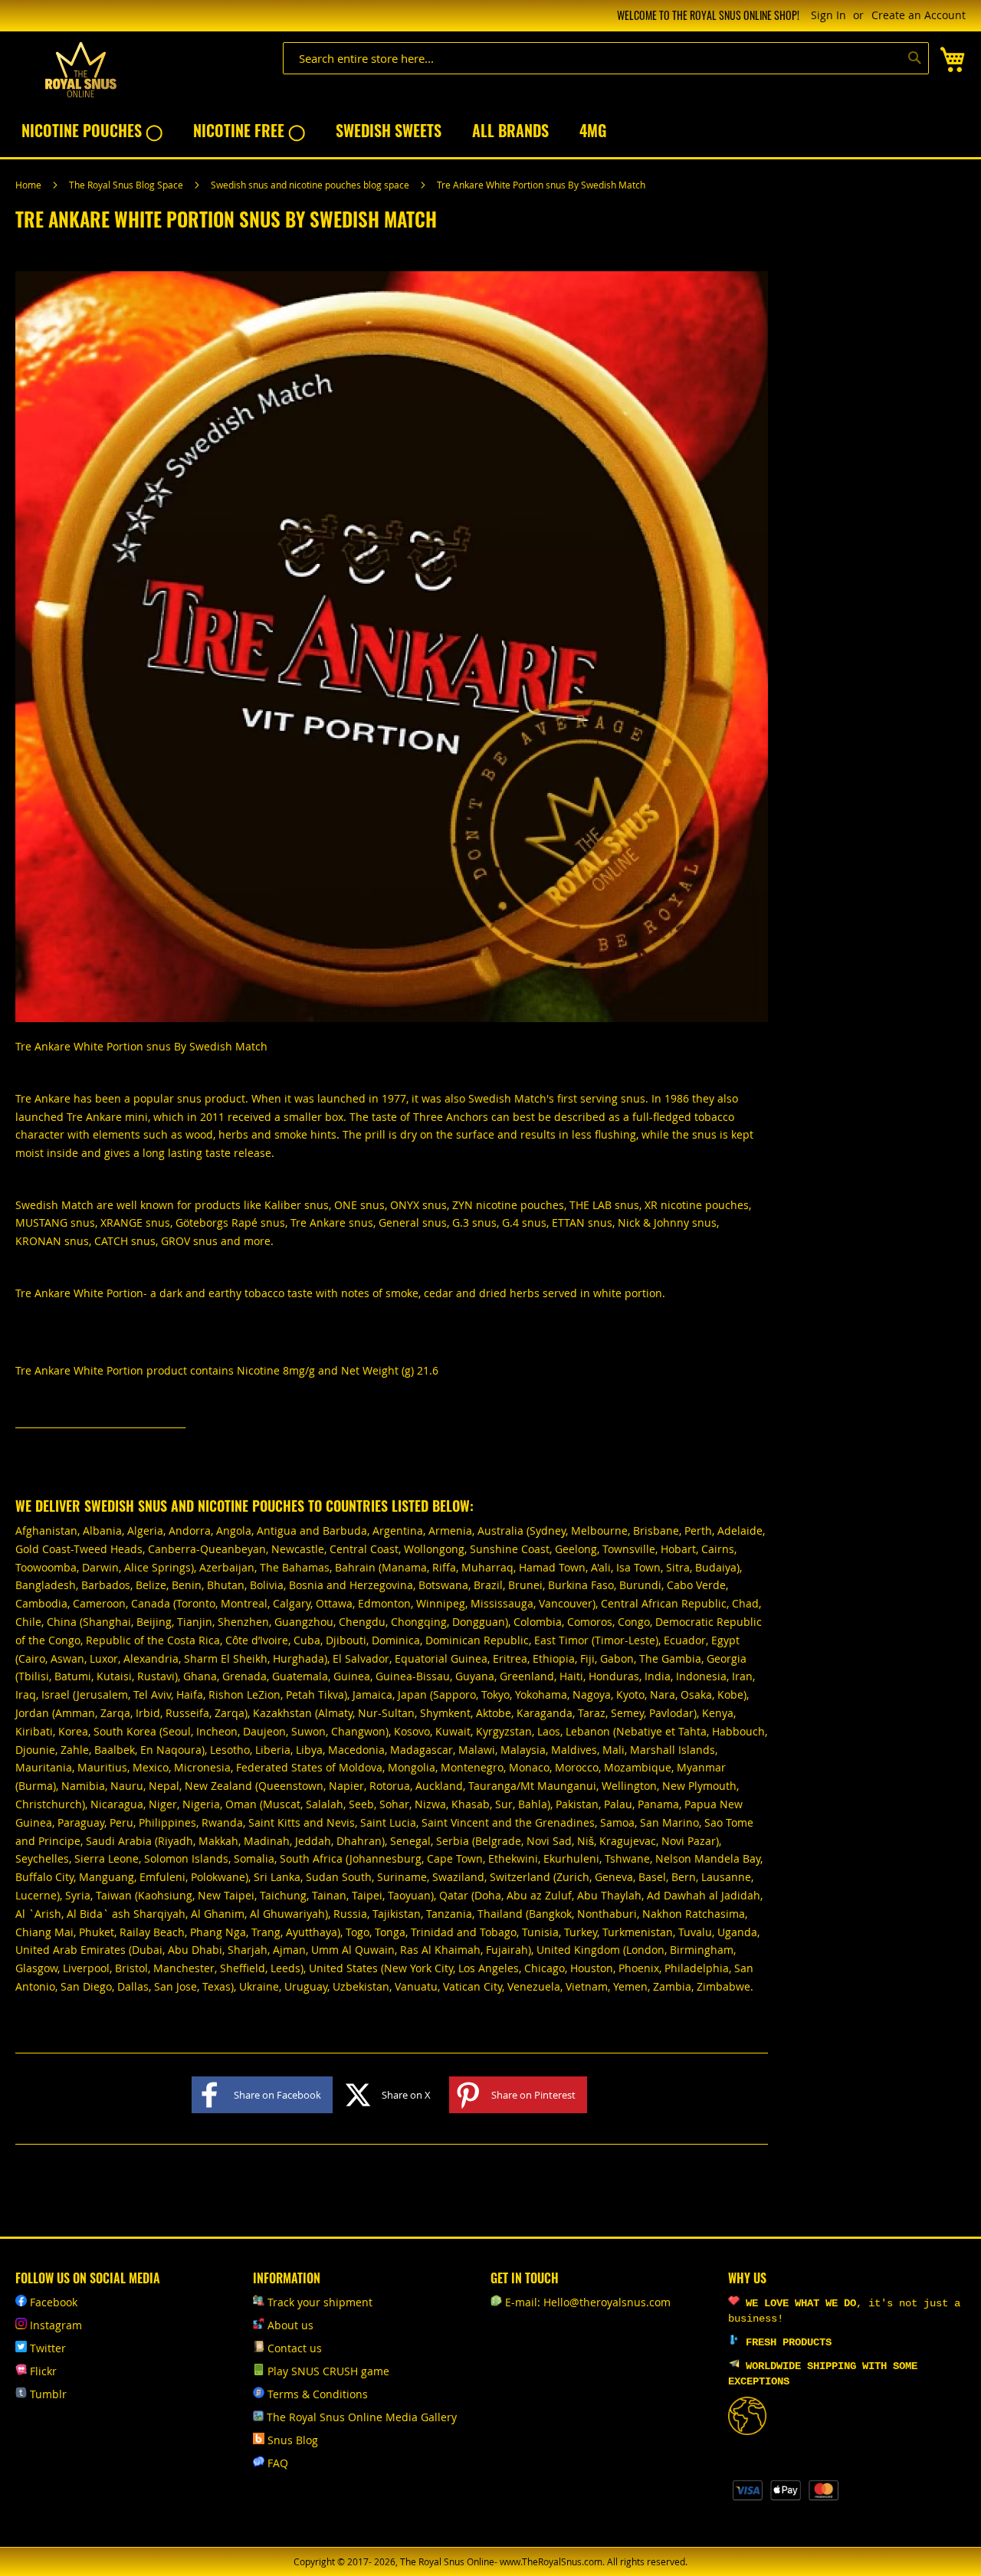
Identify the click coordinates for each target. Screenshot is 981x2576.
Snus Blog (293, 2440)
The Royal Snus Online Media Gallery (362, 2417)
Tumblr (48, 2394)
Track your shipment (320, 2302)
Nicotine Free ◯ (249, 130)
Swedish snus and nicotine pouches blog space (311, 185)
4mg (593, 130)
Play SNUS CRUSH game (328, 2371)
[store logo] (80, 70)
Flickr (43, 2371)
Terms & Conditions (318, 2394)
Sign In (828, 15)
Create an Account (919, 15)
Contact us (295, 2348)
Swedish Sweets (389, 130)
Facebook (54, 2302)
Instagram (56, 2325)
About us (290, 2325)
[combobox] (606, 58)
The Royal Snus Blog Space (127, 185)
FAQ (278, 2463)
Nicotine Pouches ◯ (92, 130)
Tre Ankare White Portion (79, 1293)
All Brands (510, 130)
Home (30, 185)
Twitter (48, 2348)
